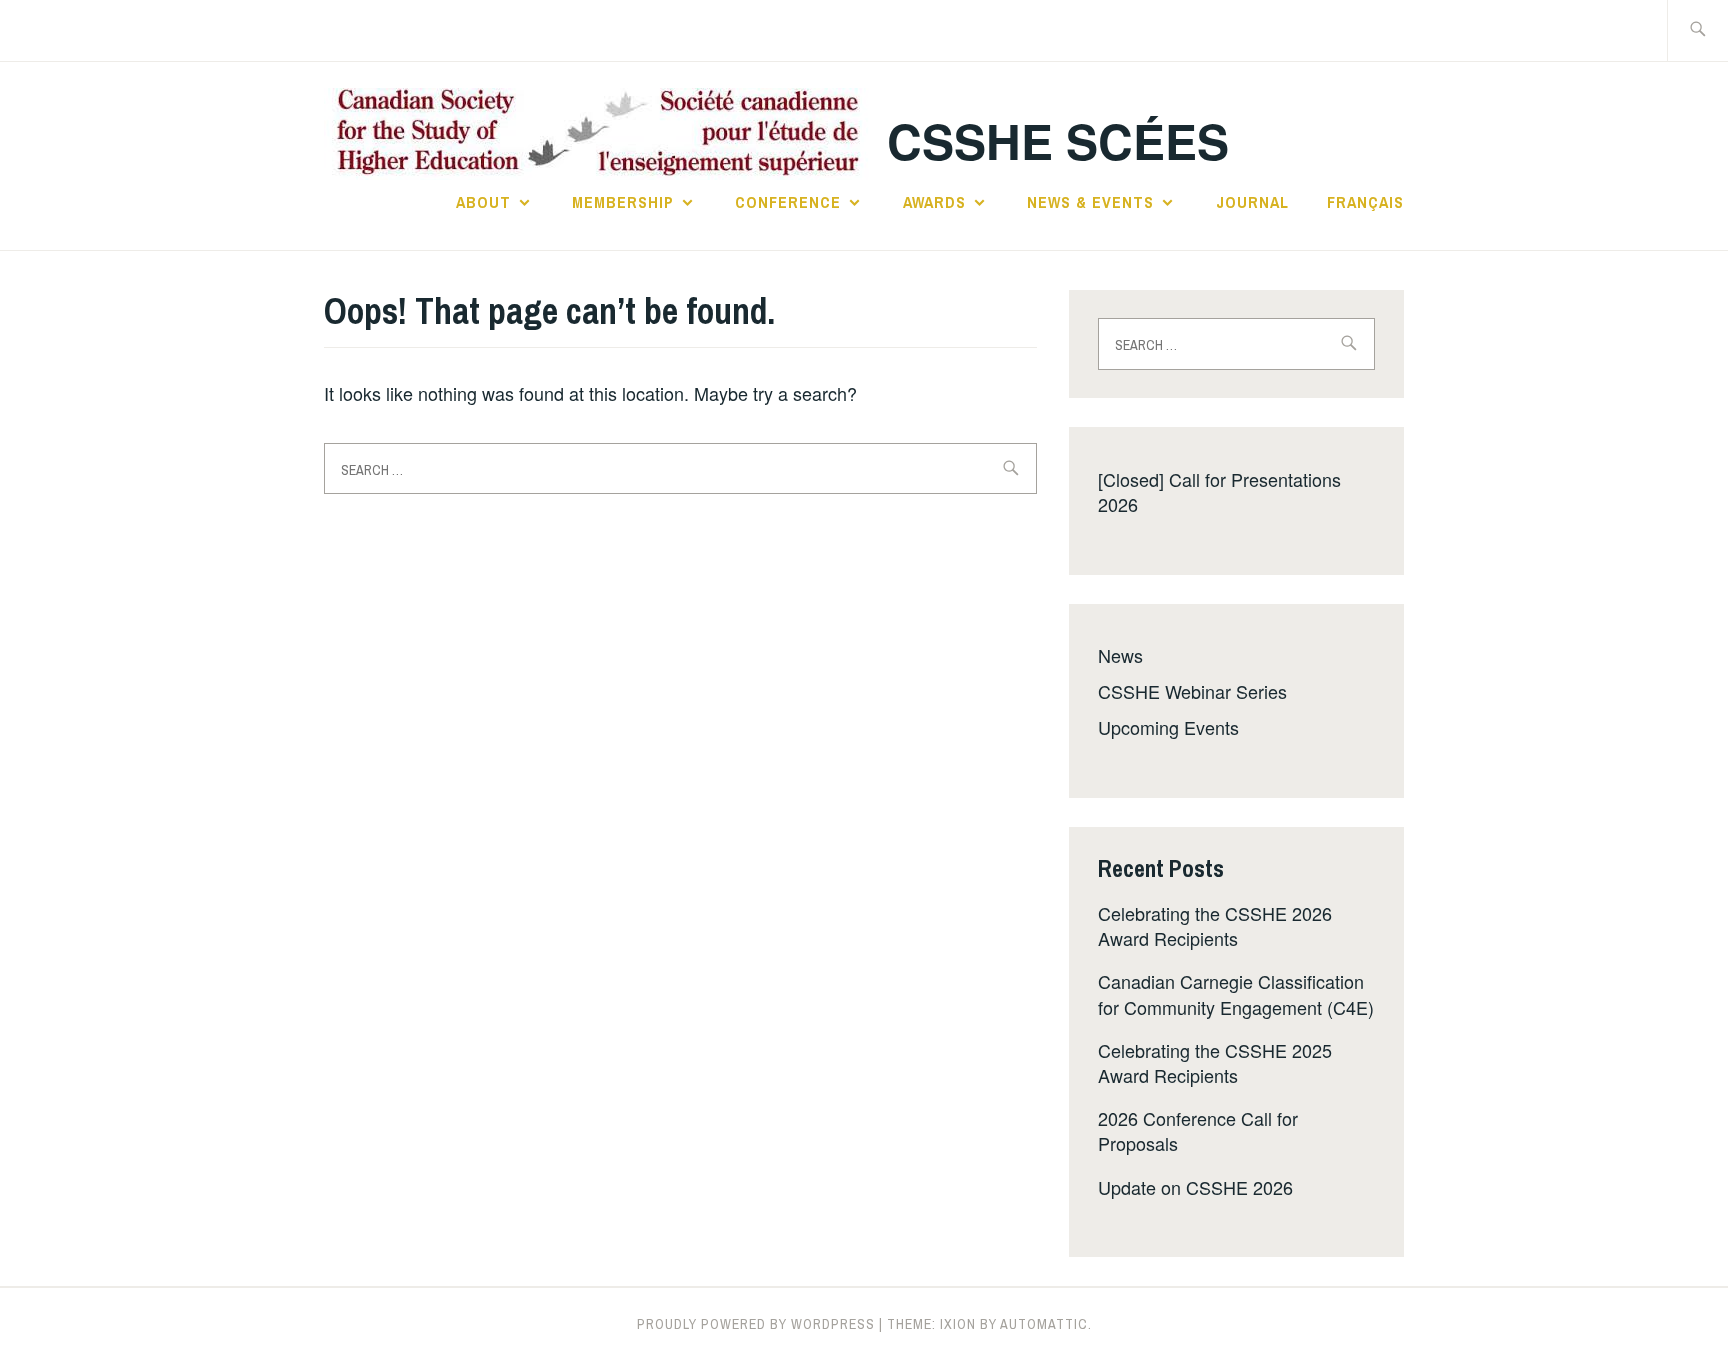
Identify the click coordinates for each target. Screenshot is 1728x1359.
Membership (623, 202)
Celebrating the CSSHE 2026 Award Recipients (1215, 925)
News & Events (1090, 202)
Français (1365, 202)
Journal (1252, 202)
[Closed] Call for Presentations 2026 (1219, 491)
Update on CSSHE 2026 (1195, 1187)
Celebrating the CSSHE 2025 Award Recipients (1215, 1062)
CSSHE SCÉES (1058, 140)
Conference (788, 202)
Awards (934, 202)
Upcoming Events (1168, 727)
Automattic (1044, 1324)
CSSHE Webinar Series (1192, 691)
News (1120, 655)
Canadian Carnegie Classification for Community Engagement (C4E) (1236, 993)
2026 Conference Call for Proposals (1198, 1130)
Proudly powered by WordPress (756, 1324)
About (483, 202)
